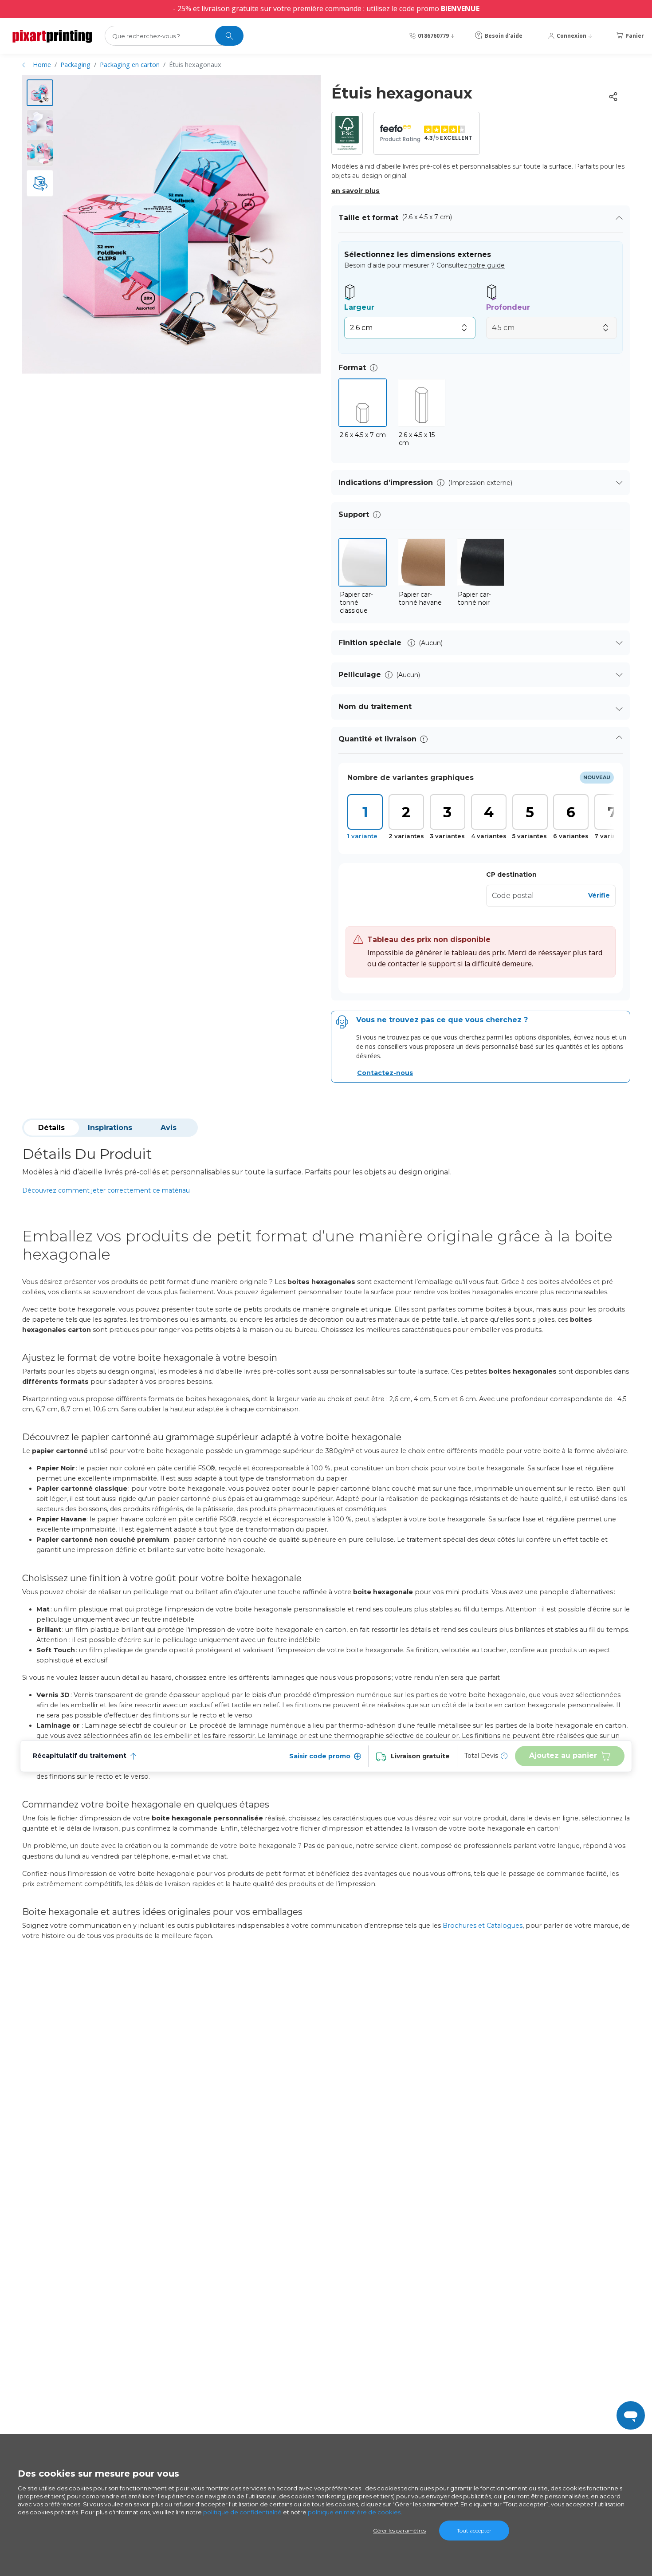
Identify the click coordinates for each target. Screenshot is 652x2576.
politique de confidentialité (242, 2512)
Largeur (359, 307)
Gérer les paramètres (399, 2531)
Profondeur (508, 307)
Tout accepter (474, 2531)
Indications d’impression (386, 483)
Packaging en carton (130, 65)
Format (352, 368)
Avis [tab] (169, 1128)
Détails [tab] (51, 1128)
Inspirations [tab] (110, 1128)
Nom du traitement (375, 707)
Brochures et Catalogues (483, 1926)
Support (354, 514)
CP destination (511, 874)
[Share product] (613, 97)
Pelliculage (360, 675)
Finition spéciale (371, 643)
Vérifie (599, 895)
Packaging (75, 65)
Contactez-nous (385, 1073)
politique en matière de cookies (354, 2512)
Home (42, 65)
